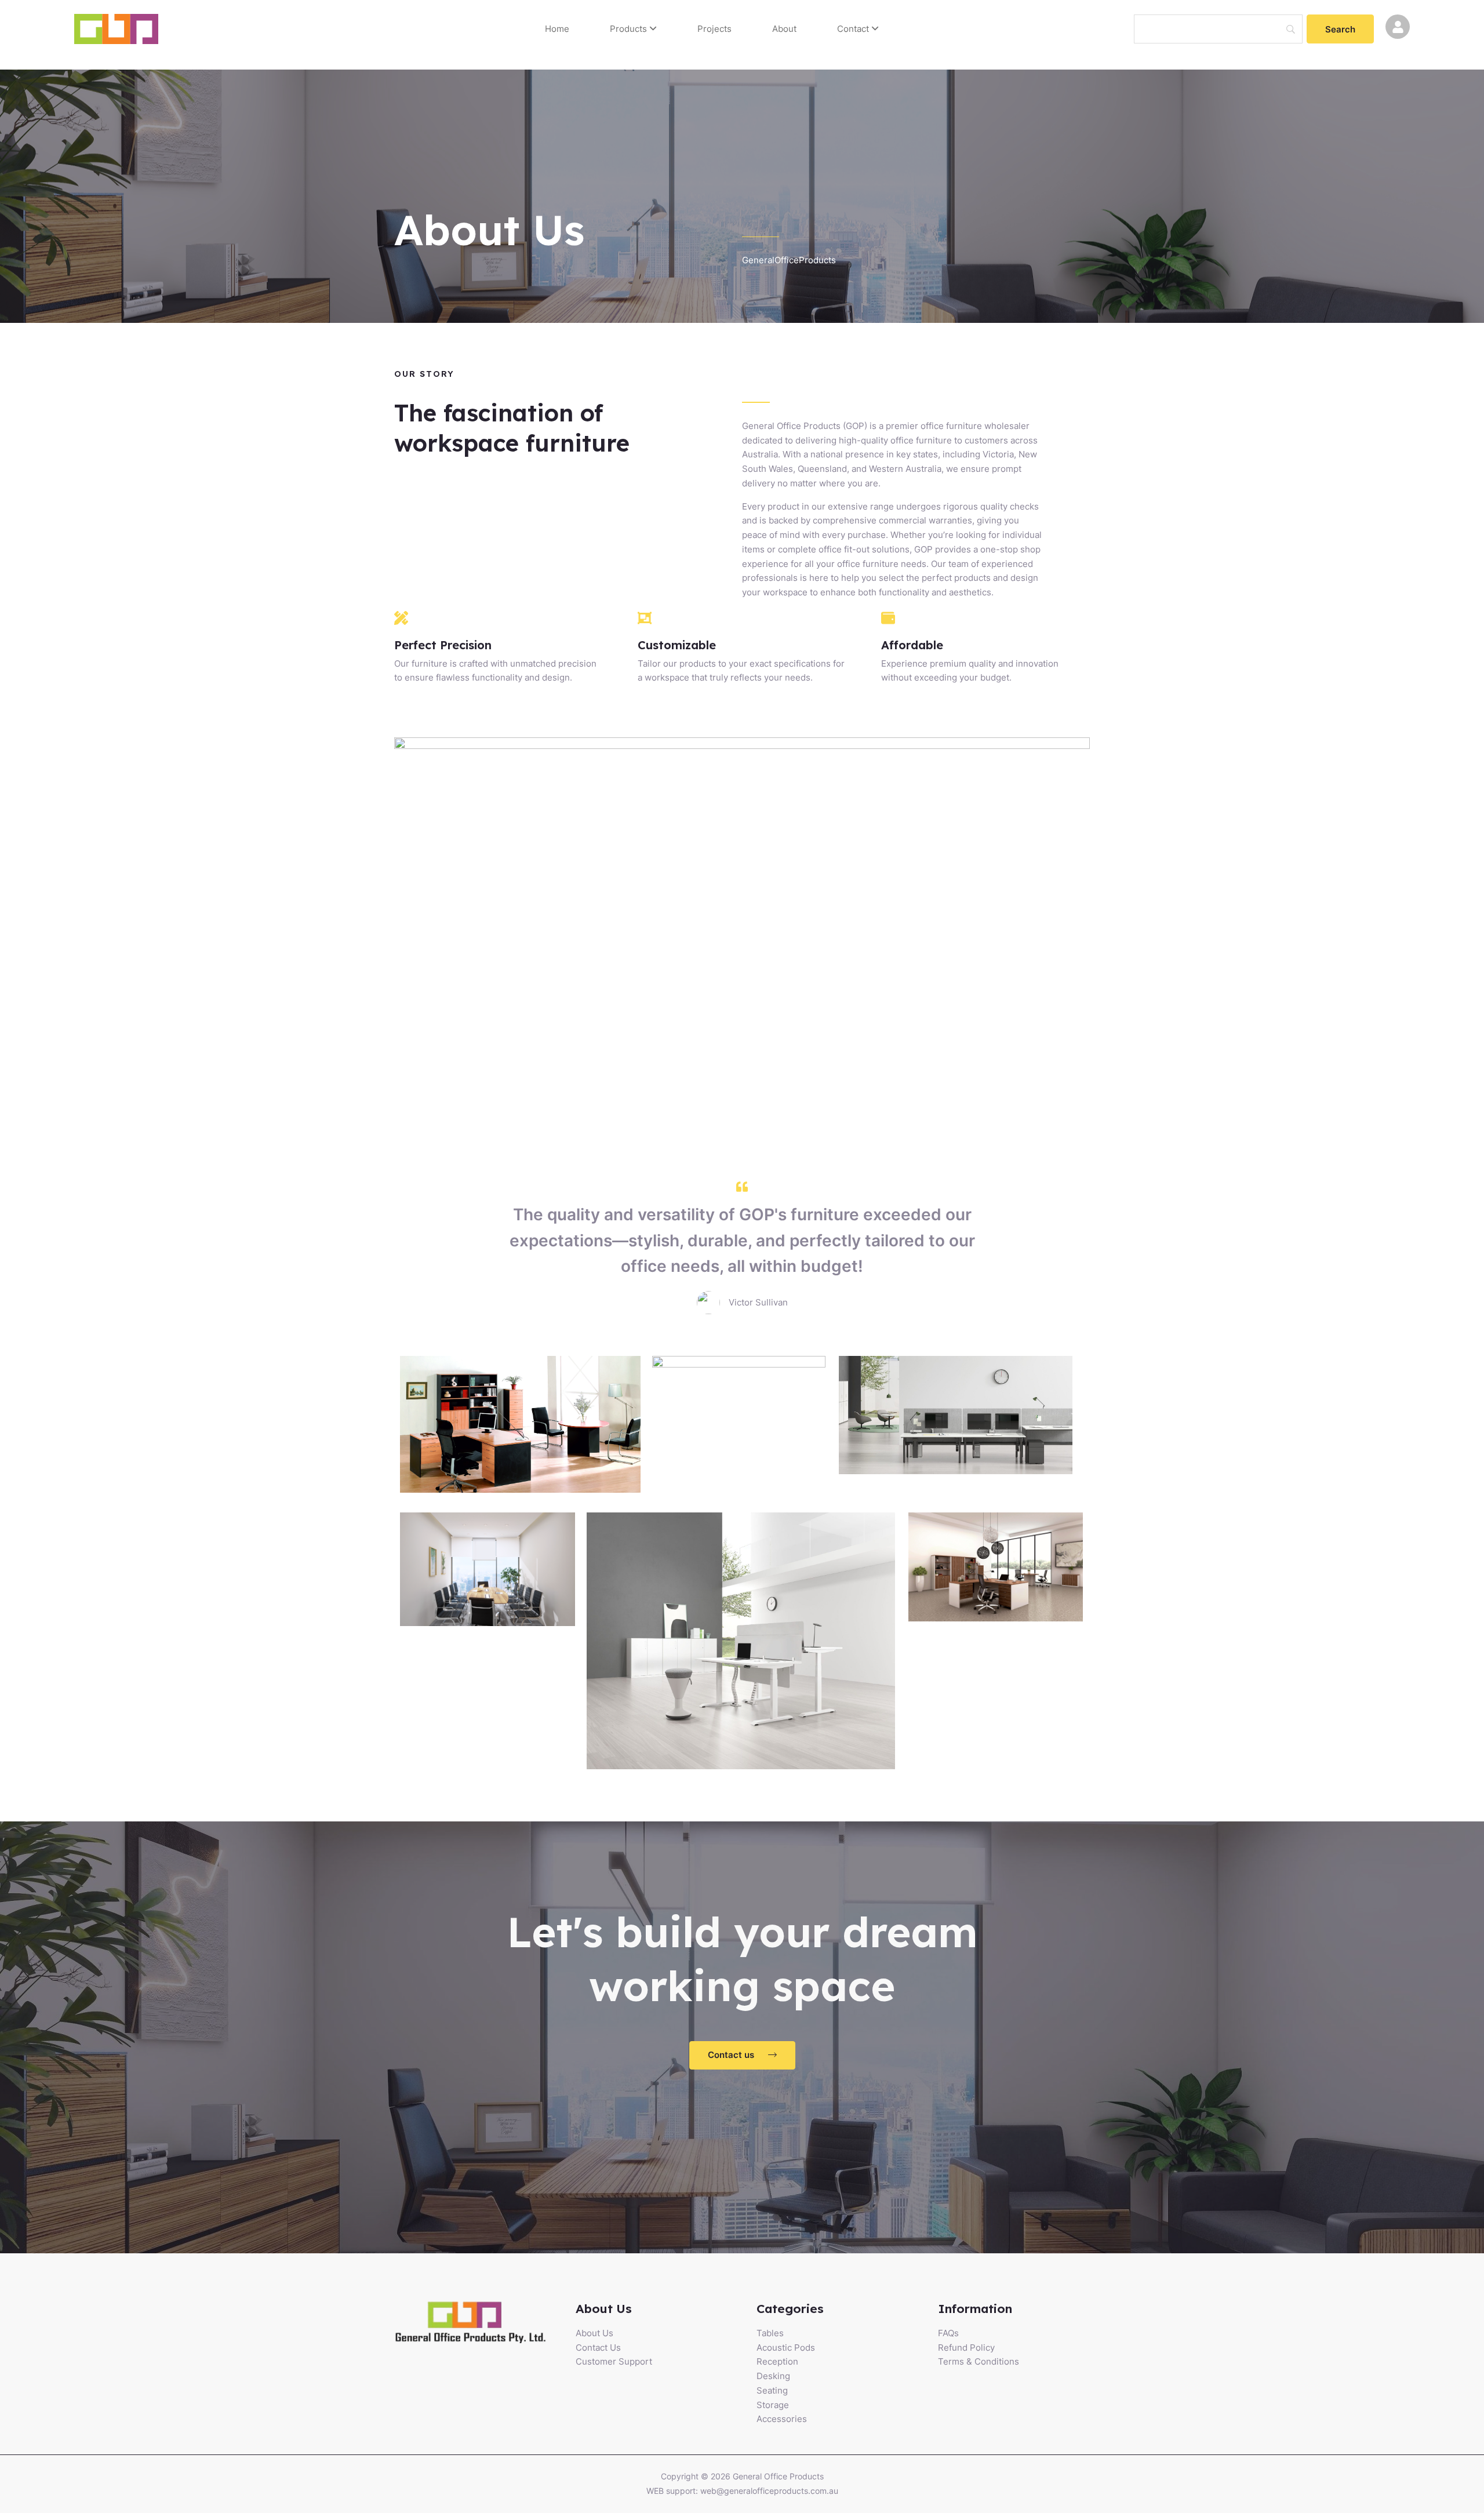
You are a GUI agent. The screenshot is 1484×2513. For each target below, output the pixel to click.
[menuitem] (633, 29)
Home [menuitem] (557, 29)
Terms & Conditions (979, 2361)
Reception (777, 2361)
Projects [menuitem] (714, 29)
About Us (594, 2333)
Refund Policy (966, 2347)
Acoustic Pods (786, 2347)
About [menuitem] (784, 29)
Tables (770, 2333)
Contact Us (598, 2347)
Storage (773, 2405)
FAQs (948, 2333)
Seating (772, 2390)
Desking (773, 2376)
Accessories (782, 2419)
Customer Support (614, 2361)
